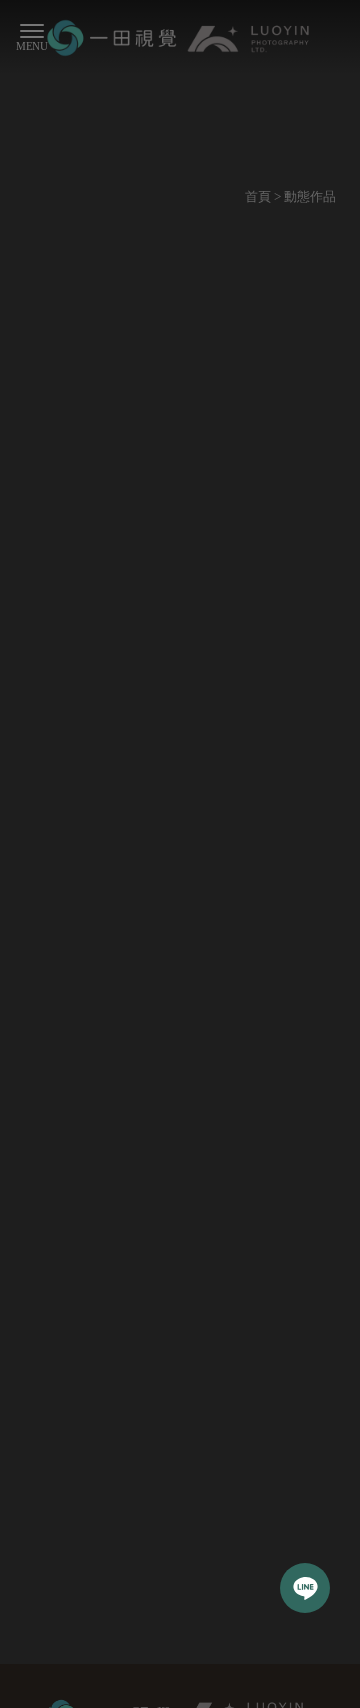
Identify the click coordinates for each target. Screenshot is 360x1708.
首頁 (258, 196)
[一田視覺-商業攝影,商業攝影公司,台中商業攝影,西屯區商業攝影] (180, 40)
